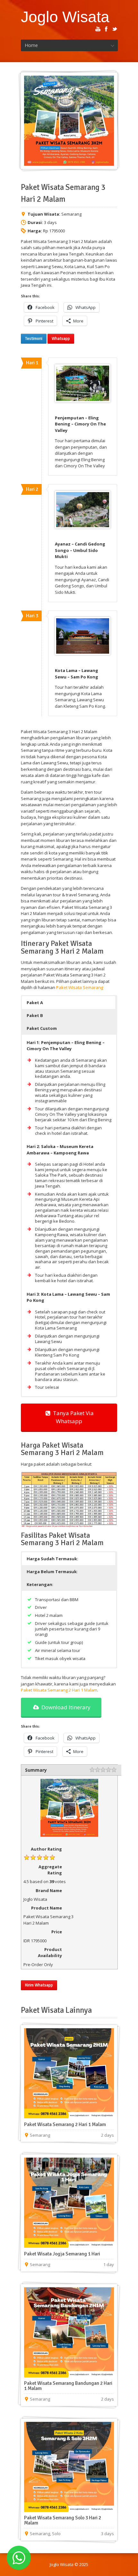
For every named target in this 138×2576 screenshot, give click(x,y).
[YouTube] (98, 29)
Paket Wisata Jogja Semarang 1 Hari (62, 2254)
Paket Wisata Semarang (80, 987)
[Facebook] (106, 29)
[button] (69, 1003)
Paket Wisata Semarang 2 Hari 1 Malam (59, 1690)
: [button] (52, 1572)
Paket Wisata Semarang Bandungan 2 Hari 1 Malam (68, 2386)
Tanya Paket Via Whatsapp (72, 1417)
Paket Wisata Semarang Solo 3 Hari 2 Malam (63, 2520)
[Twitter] (115, 29)
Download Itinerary (65, 1707)
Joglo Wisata (65, 17)
